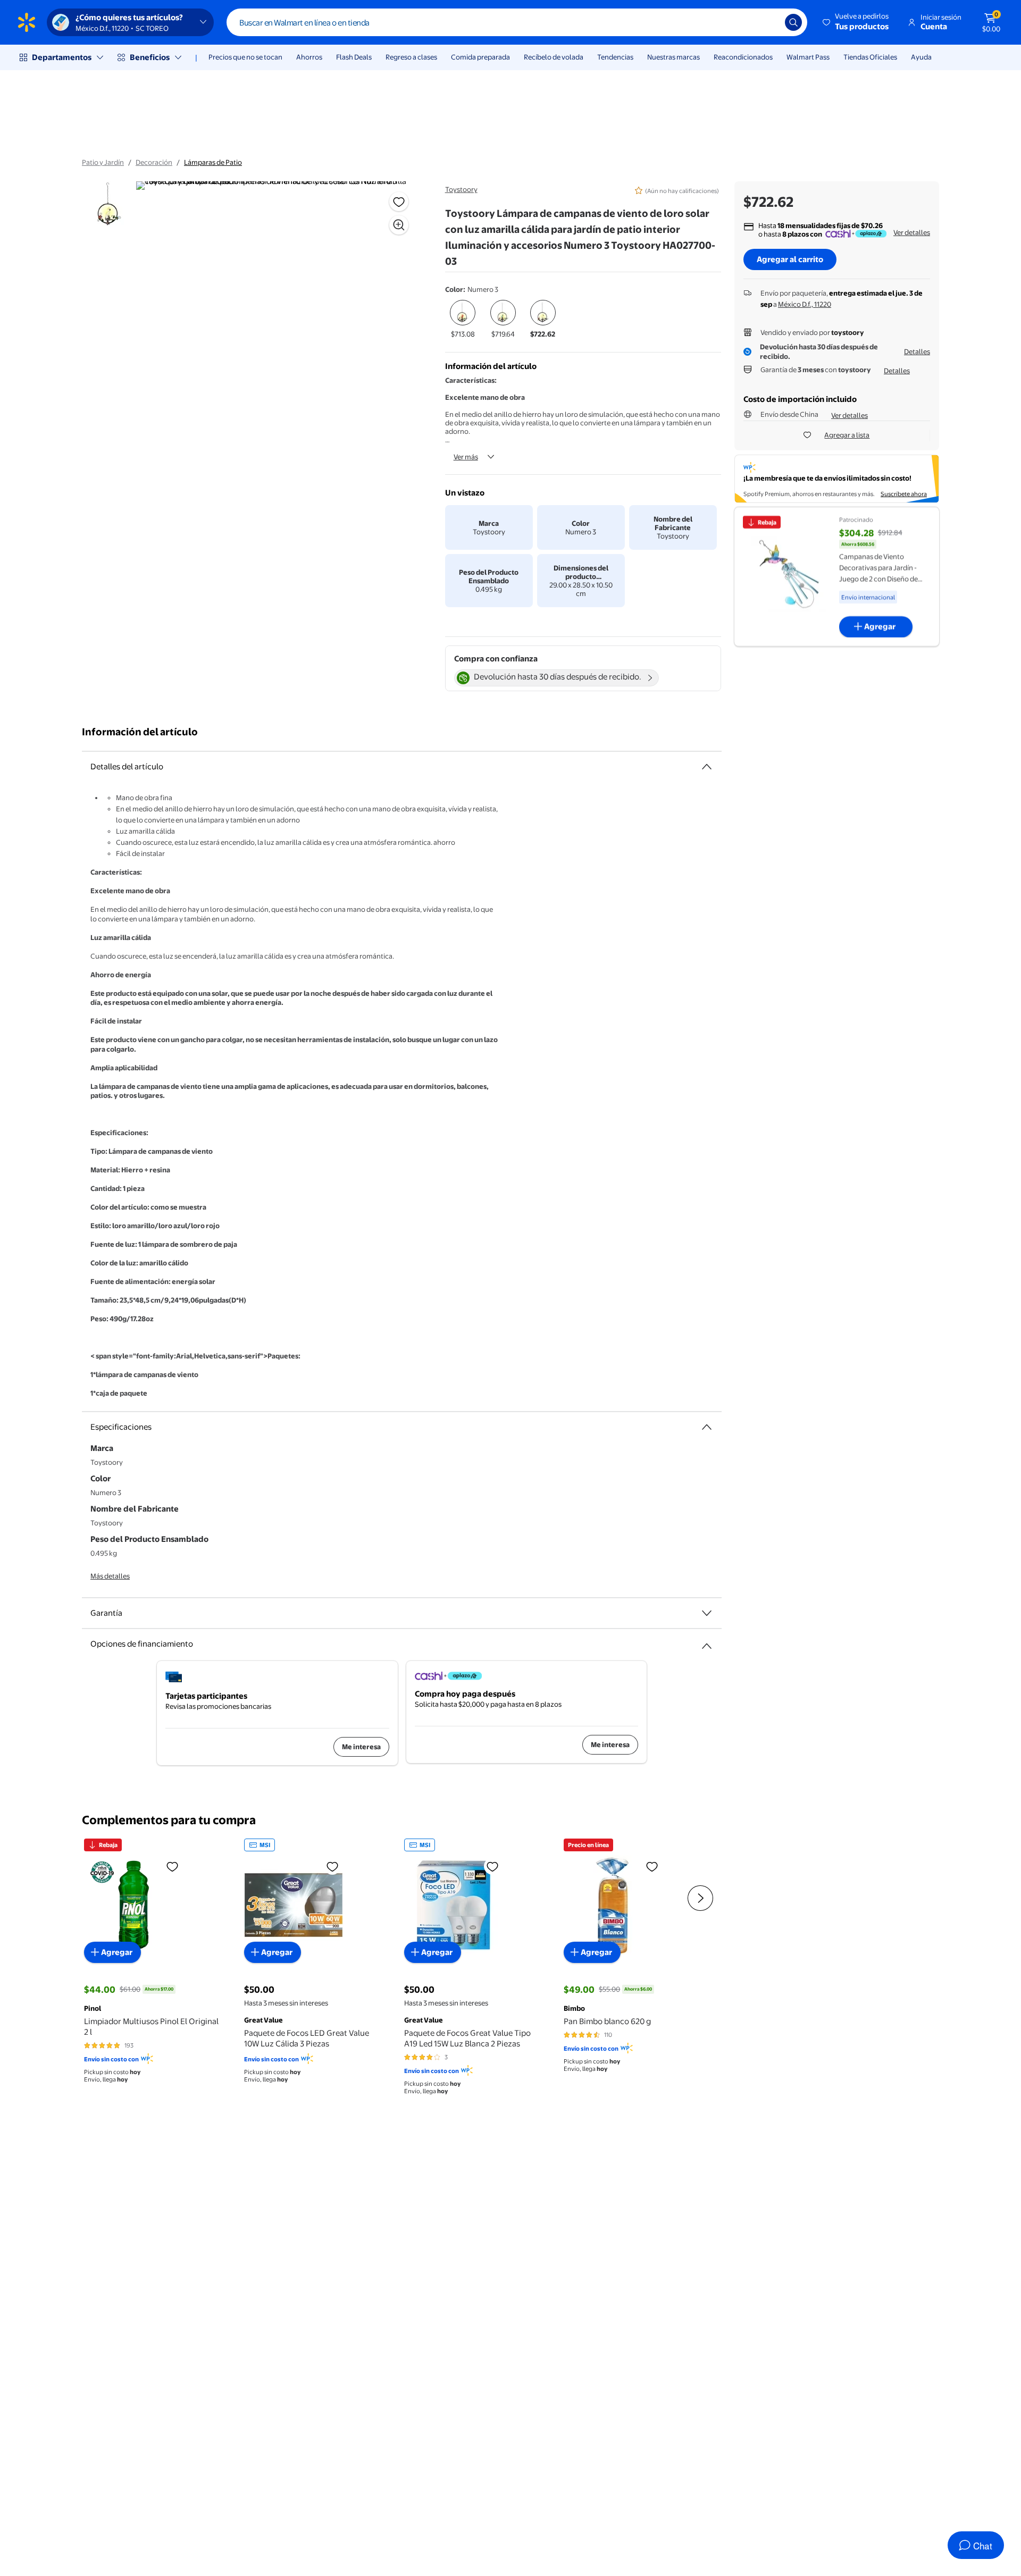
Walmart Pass (808, 57)
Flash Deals (354, 57)
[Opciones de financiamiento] (707, 1642)
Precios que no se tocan (245, 57)
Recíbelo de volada (554, 57)
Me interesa (361, 1747)
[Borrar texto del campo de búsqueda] (769, 22)
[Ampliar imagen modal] (399, 225)
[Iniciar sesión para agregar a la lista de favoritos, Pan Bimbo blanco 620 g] (652, 1866)
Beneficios (150, 57)
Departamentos (62, 57)
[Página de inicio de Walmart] (27, 22)
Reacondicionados (743, 57)
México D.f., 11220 (805, 304)
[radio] (463, 320)
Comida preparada (480, 57)
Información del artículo (140, 732)
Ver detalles (912, 232)
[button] (856, 22)
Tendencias (615, 57)
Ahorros (309, 57)
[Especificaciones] (707, 1427)
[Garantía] (707, 1613)
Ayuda (921, 57)
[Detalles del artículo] (707, 767)
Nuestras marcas (673, 57)
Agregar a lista (847, 435)
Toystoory (461, 189)
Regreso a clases (411, 57)
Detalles (917, 351)
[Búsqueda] (793, 22)
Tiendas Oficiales (870, 57)
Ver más (466, 457)
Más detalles (110, 1576)
